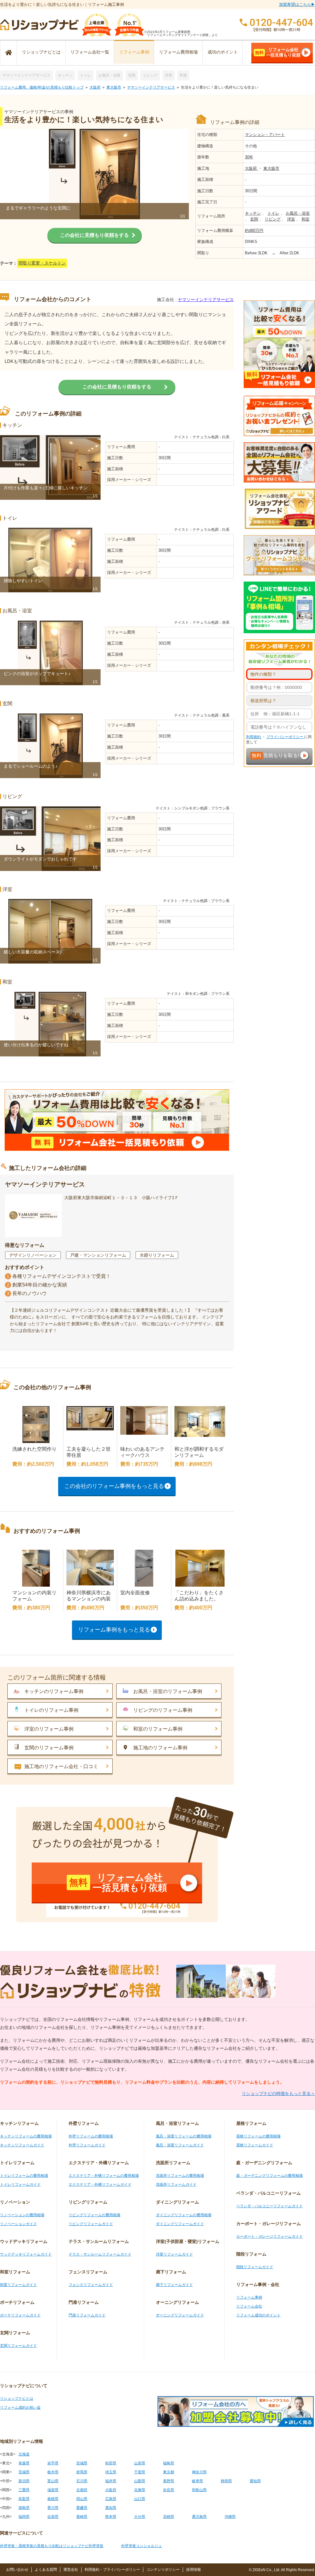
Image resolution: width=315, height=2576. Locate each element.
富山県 (53, 2481)
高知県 (111, 2508)
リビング (150, 75)
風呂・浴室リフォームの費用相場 (184, 2136)
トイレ (86, 75)
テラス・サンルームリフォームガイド (100, 2254)
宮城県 (82, 2463)
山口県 (140, 2499)
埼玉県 (111, 2472)
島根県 (53, 2499)
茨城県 (24, 2472)
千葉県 (140, 2472)
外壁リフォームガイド (87, 2145)
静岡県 (226, 2481)
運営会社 (71, 2570)
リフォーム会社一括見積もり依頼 (278, 52)
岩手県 (53, 2463)
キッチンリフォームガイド (22, 2145)
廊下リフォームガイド (174, 2285)
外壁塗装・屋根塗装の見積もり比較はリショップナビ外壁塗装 (52, 2546)
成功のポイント (223, 52)
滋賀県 (53, 2490)
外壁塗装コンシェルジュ (142, 2546)
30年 (249, 157)
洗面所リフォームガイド (176, 2184)
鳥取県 (24, 2499)
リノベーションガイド (18, 2224)
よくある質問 (46, 2570)
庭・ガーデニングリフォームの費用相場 (269, 2176)
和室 (183, 75)
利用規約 (254, 737)
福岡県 (24, 2517)
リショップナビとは (41, 52)
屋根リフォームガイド (255, 2145)
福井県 (111, 2481)
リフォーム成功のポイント (258, 2315)
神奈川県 (199, 2472)
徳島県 (24, 2508)
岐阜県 (197, 2481)
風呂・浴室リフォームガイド (180, 2145)
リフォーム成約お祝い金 (20, 2407)
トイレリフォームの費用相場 (24, 2176)
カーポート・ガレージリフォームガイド (269, 2236)
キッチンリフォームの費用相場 (26, 2136)
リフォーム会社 (249, 2306)
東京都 (169, 2472)
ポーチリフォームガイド (20, 2315)
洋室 (169, 75)
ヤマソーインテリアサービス (26, 75)
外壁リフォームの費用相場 (91, 2136)
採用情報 (193, 2570)
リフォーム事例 (134, 52)
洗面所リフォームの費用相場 (180, 2176)
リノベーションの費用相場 (22, 2215)
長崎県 (82, 2517)
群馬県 (82, 2472)
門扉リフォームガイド (87, 2315)
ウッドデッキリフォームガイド (26, 2254)
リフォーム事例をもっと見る (114, 1630)
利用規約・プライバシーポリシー (112, 2570)
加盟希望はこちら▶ (297, 4)
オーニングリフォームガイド (180, 2315)
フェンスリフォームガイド (91, 2285)
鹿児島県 (199, 2517)
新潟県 (24, 2481)
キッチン (65, 75)
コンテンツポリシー (163, 2570)
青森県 (24, 2463)
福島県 (169, 2463)
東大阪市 (114, 87)
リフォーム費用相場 (178, 52)
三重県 (24, 2490)
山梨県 (140, 2481)
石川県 (82, 2481)
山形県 (140, 2463)
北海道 (24, 2454)
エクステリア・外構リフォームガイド (100, 2184)
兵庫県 (140, 2490)
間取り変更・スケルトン (42, 263)
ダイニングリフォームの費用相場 (184, 2215)
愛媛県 (82, 2508)
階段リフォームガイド (255, 2267)
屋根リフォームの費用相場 (258, 2136)
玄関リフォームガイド (18, 2346)
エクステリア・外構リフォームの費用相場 (104, 2176)
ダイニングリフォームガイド (180, 2224)
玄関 (132, 75)
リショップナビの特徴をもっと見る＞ (278, 2093)
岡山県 (82, 2499)
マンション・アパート (265, 135)
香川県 (53, 2508)
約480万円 (254, 231)
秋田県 (111, 2463)
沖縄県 (230, 2517)
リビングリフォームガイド (91, 2224)
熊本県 (111, 2517)
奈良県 (169, 2490)
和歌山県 (199, 2490)
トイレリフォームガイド (20, 2184)
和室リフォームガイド (18, 2285)
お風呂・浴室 (110, 75)
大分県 (140, 2517)
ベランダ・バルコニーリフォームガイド (269, 2206)
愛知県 (255, 2481)
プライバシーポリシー (285, 737)
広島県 (111, 2499)
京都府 (82, 2490)
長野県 (169, 2481)
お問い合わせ (17, 2570)
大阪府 (95, 87)
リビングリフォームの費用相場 (94, 2215)
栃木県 (53, 2472)
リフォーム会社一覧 (90, 52)
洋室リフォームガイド (174, 2254)
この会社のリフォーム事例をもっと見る (114, 1486)
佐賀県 (53, 2517)
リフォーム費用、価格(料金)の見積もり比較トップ (42, 87)
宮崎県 (169, 2517)
